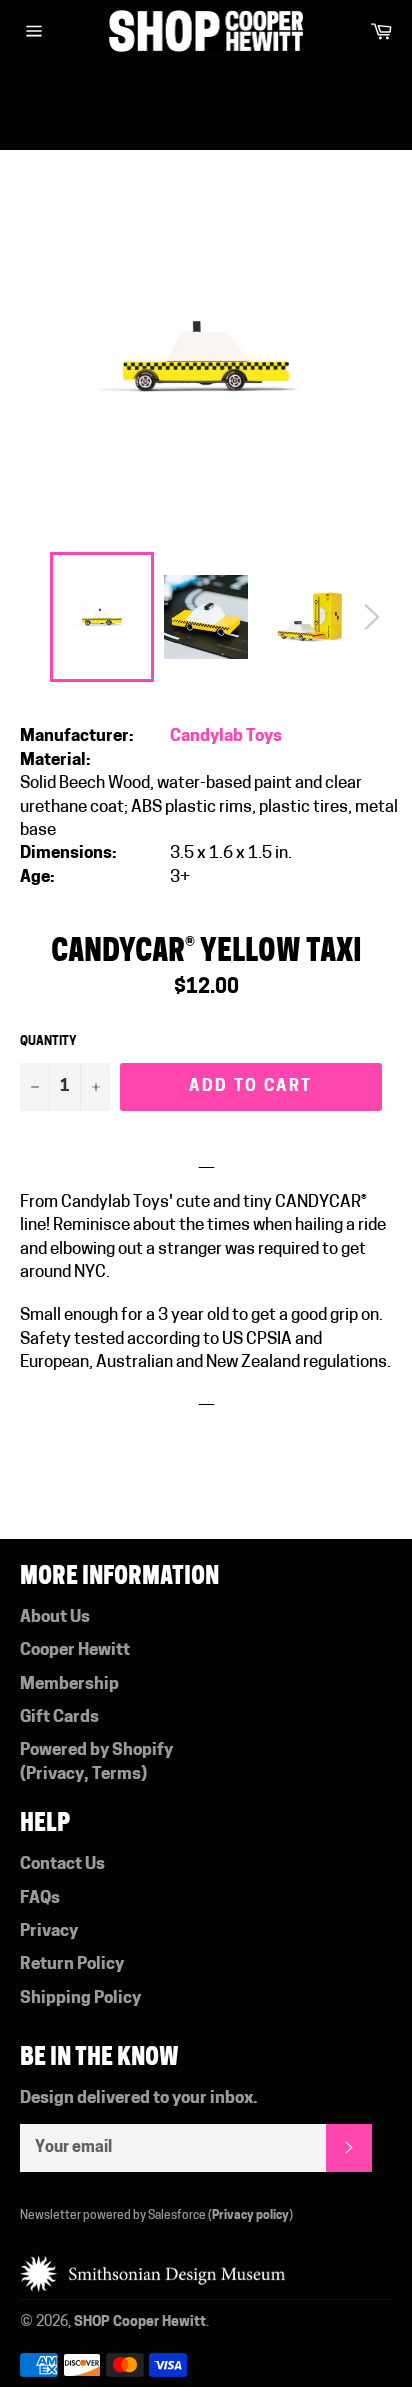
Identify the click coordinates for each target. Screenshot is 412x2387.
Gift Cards (59, 1717)
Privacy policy (250, 2216)
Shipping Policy (80, 1998)
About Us (55, 1617)
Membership (69, 1684)
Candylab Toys (226, 736)
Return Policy (72, 1964)
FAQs (40, 1898)
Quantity (48, 1042)
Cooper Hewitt (75, 1650)
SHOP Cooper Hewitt (140, 2322)
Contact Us (62, 1864)
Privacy (55, 1774)
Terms (116, 1774)
